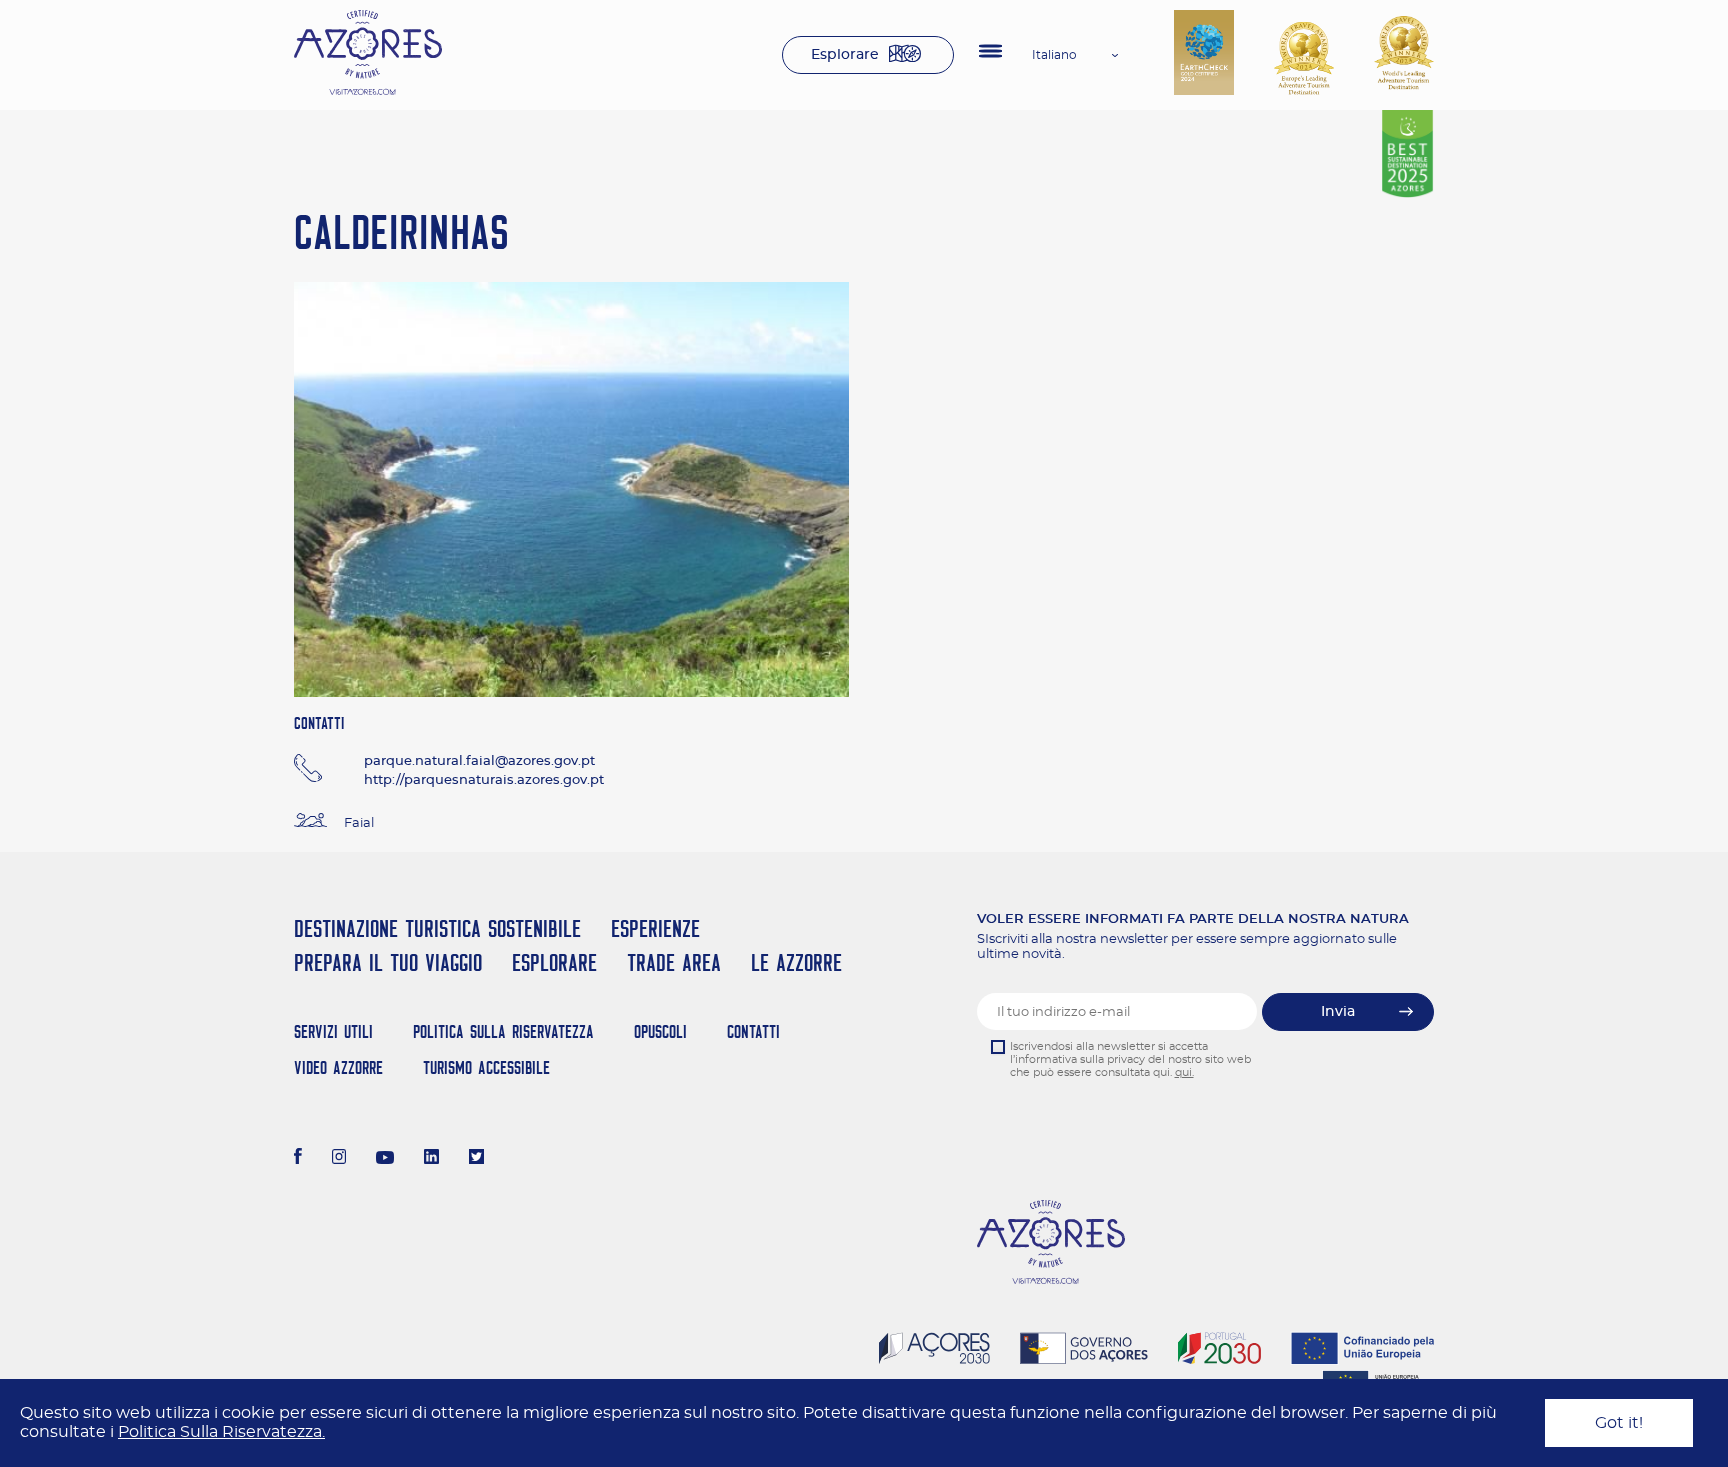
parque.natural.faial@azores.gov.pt (479, 761)
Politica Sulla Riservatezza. (221, 1432)
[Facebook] (298, 1159)
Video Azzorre (338, 1067)
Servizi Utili (333, 1031)
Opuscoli (660, 1031)
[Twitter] (476, 1159)
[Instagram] (339, 1159)
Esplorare (845, 55)
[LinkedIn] (431, 1159)
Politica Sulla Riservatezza (503, 1031)
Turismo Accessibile (486, 1067)
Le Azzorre (796, 962)
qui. (1184, 1072)
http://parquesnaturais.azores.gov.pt (484, 780)
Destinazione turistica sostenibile (437, 928)
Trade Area (674, 962)
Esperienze (655, 928)
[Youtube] (385, 1159)
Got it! (1619, 1423)
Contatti (753, 1031)
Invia (1338, 1012)
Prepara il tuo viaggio (388, 962)
